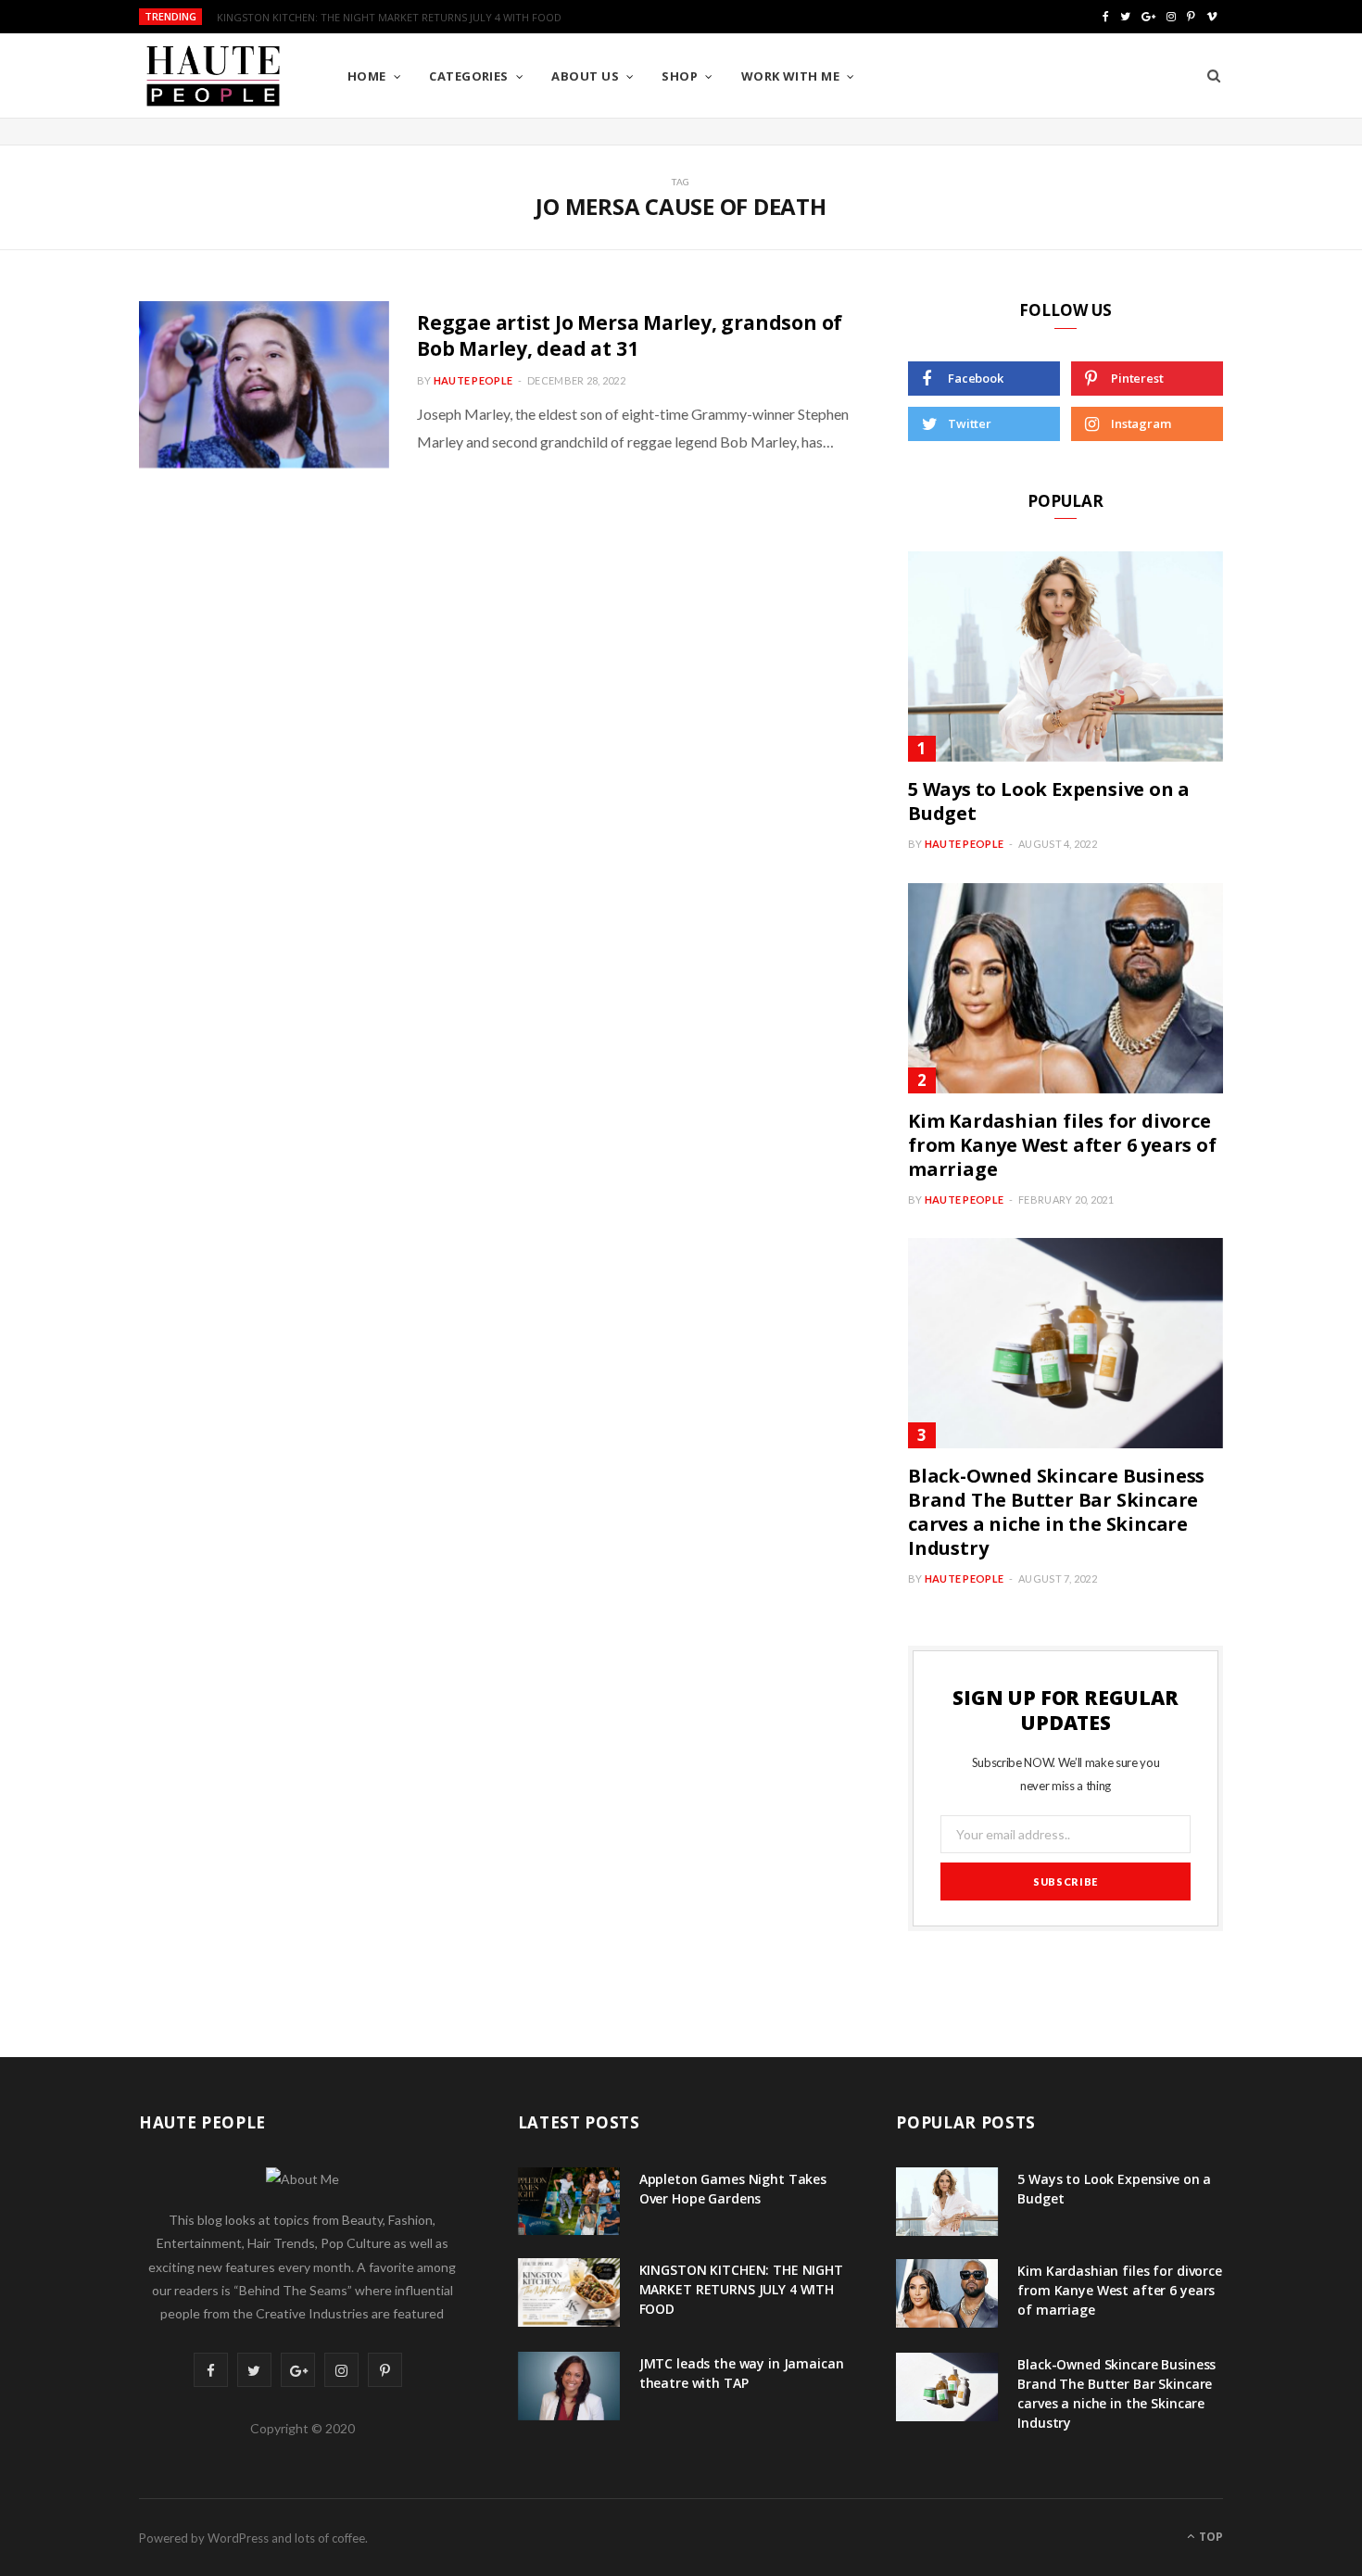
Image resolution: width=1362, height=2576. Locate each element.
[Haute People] (213, 76)
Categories (469, 76)
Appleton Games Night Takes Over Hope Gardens (733, 2189)
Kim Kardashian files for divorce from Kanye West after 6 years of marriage (1062, 1145)
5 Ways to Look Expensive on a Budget (1049, 801)
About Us (585, 76)
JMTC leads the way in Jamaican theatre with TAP (742, 2373)
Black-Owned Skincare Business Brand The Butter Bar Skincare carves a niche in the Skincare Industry (1056, 1512)
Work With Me (790, 76)
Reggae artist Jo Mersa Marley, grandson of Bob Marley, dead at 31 (630, 335)
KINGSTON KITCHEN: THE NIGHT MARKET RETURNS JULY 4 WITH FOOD (389, 18)
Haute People (473, 380)
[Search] (1214, 76)
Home (367, 76)
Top (1210, 2537)
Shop (680, 76)
